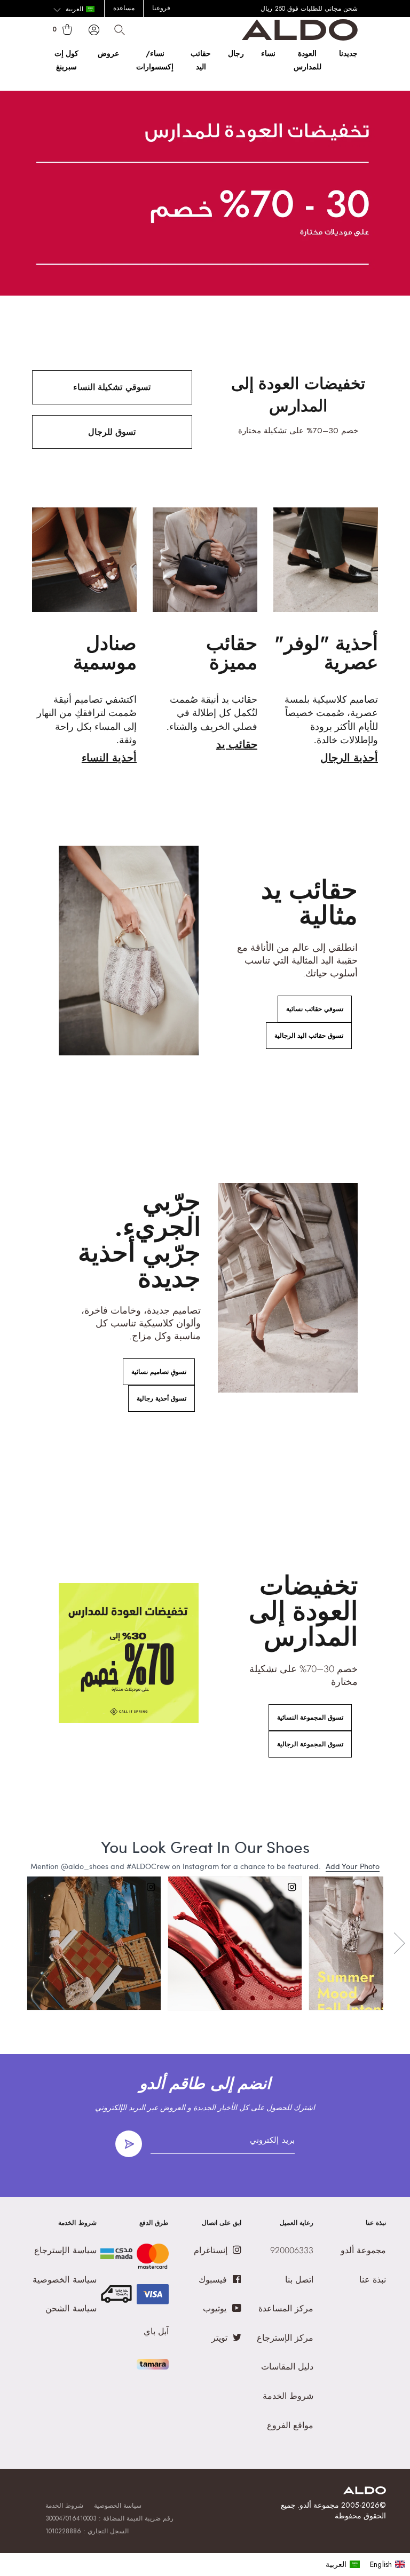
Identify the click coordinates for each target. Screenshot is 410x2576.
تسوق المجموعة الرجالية (310, 1744)
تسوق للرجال (112, 432)
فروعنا (161, 8)
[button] (74, 10)
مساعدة (124, 8)
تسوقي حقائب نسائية (315, 1009)
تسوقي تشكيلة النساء (112, 387)
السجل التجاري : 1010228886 (87, 2531)
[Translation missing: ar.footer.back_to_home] (365, 2491)
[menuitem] (343, 2564)
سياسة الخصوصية (118, 2506)
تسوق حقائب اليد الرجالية (309, 1036)
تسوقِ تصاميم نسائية (159, 1372)
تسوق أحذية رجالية (161, 1398)
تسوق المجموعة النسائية (310, 1718)
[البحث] (120, 30)
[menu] (365, 2564)
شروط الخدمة (64, 2506)
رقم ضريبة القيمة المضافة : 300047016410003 (110, 2518)
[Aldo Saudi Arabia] (300, 38)
